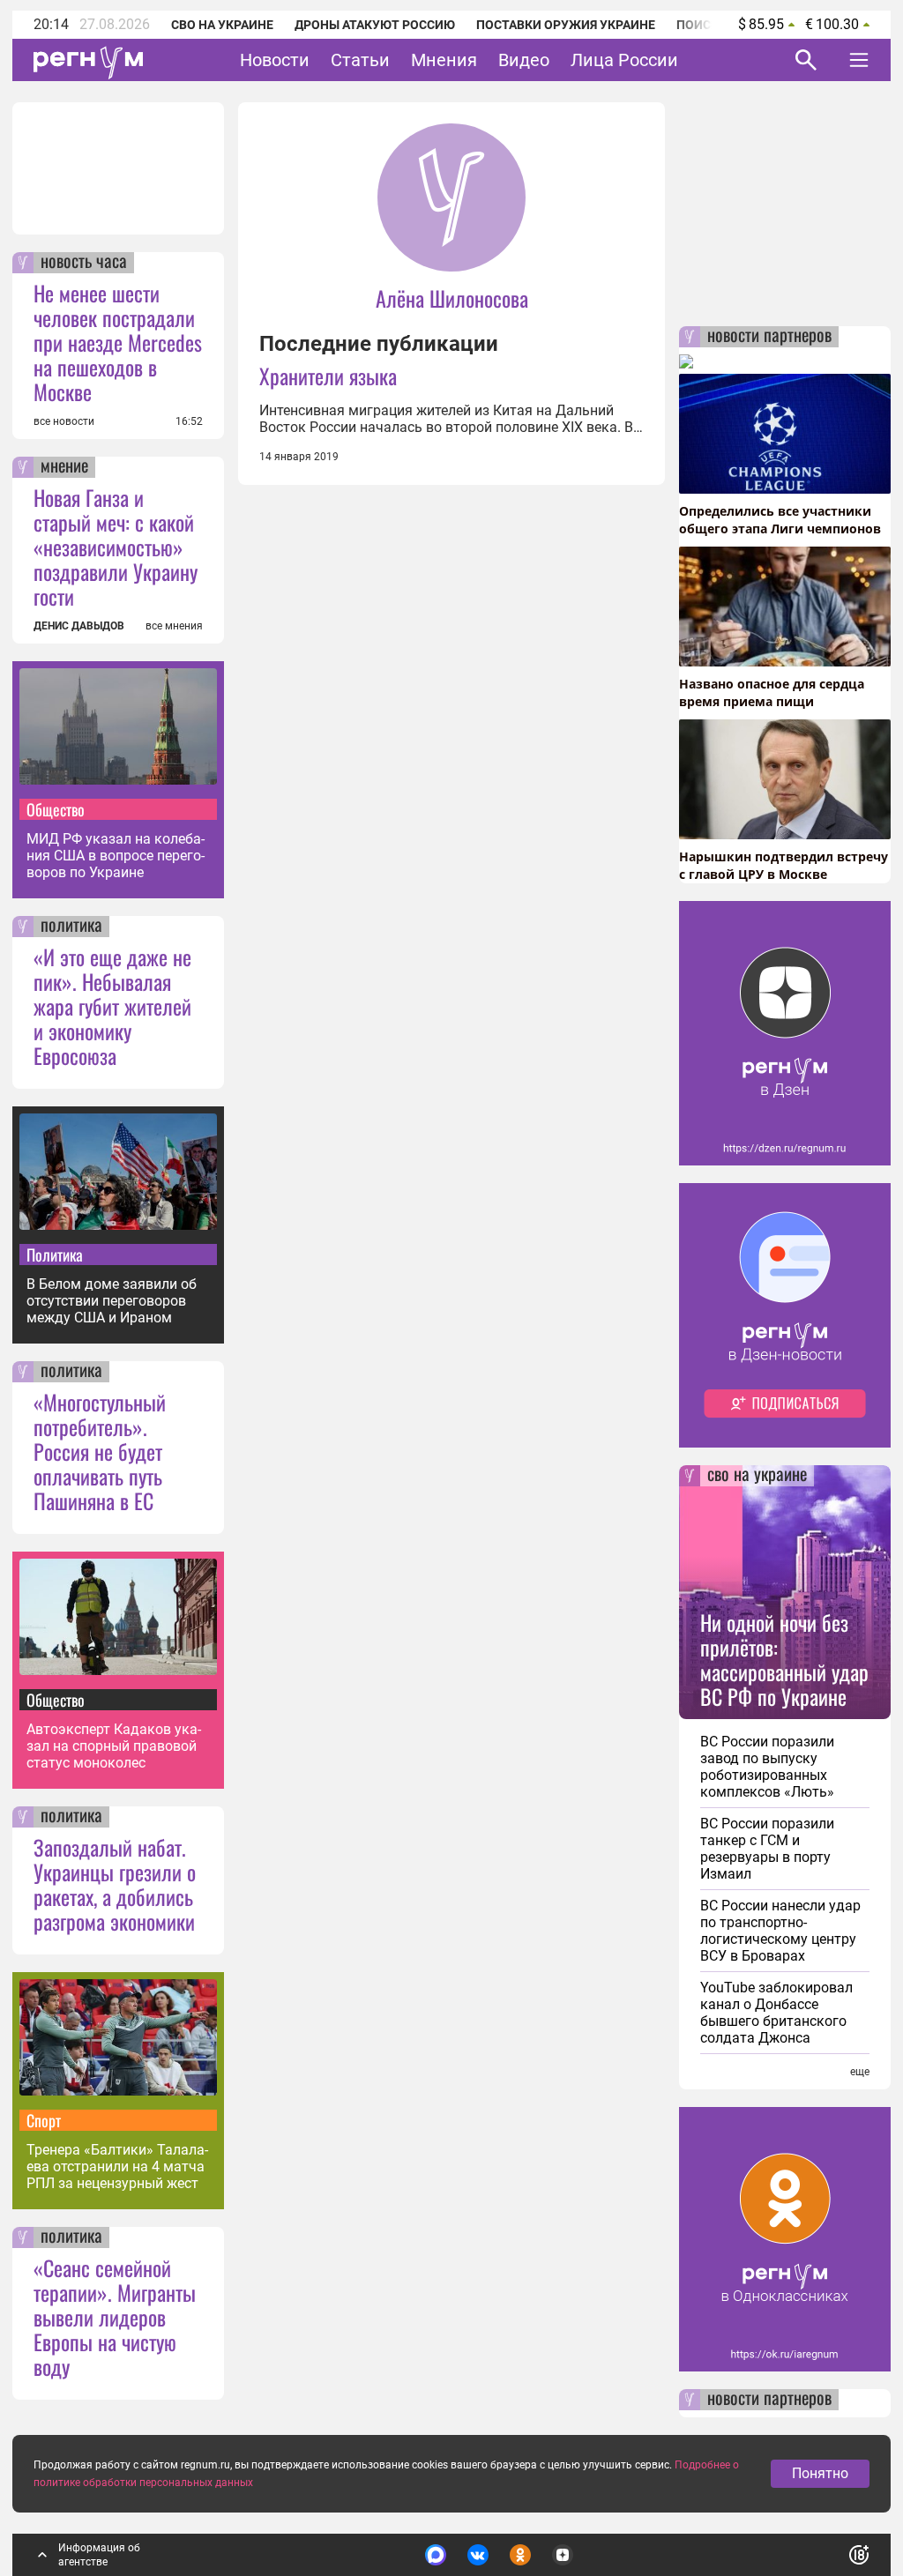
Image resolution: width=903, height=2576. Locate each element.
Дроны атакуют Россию (375, 25)
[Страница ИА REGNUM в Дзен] (563, 2555)
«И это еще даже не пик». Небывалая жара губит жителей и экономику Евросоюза (112, 1006)
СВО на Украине (222, 25)
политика (71, 927)
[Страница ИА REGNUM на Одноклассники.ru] (520, 2555)
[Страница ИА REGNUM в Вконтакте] (478, 2555)
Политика (55, 1254)
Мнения (444, 60)
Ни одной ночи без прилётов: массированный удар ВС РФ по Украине (784, 1659)
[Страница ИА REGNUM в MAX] (436, 2555)
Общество (56, 809)
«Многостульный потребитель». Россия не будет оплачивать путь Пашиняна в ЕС (100, 1451)
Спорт (44, 2120)
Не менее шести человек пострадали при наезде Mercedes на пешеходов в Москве (118, 342)
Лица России (624, 60)
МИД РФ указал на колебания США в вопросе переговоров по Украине (116, 856)
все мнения (174, 626)
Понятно (820, 2473)
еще (860, 2072)
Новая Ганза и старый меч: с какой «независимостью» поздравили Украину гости (116, 547)
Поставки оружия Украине (566, 25)
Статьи (360, 60)
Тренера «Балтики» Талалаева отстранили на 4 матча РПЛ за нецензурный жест (117, 2167)
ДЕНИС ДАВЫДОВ (79, 626)
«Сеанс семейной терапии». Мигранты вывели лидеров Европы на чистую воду (115, 2317)
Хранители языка (328, 376)
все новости (64, 421)
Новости (275, 60)
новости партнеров (769, 337)
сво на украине (757, 1476)
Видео (524, 60)
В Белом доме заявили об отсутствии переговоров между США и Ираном (112, 1301)
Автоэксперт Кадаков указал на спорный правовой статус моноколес (114, 1746)
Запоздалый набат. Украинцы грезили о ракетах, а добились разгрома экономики (115, 1884)
